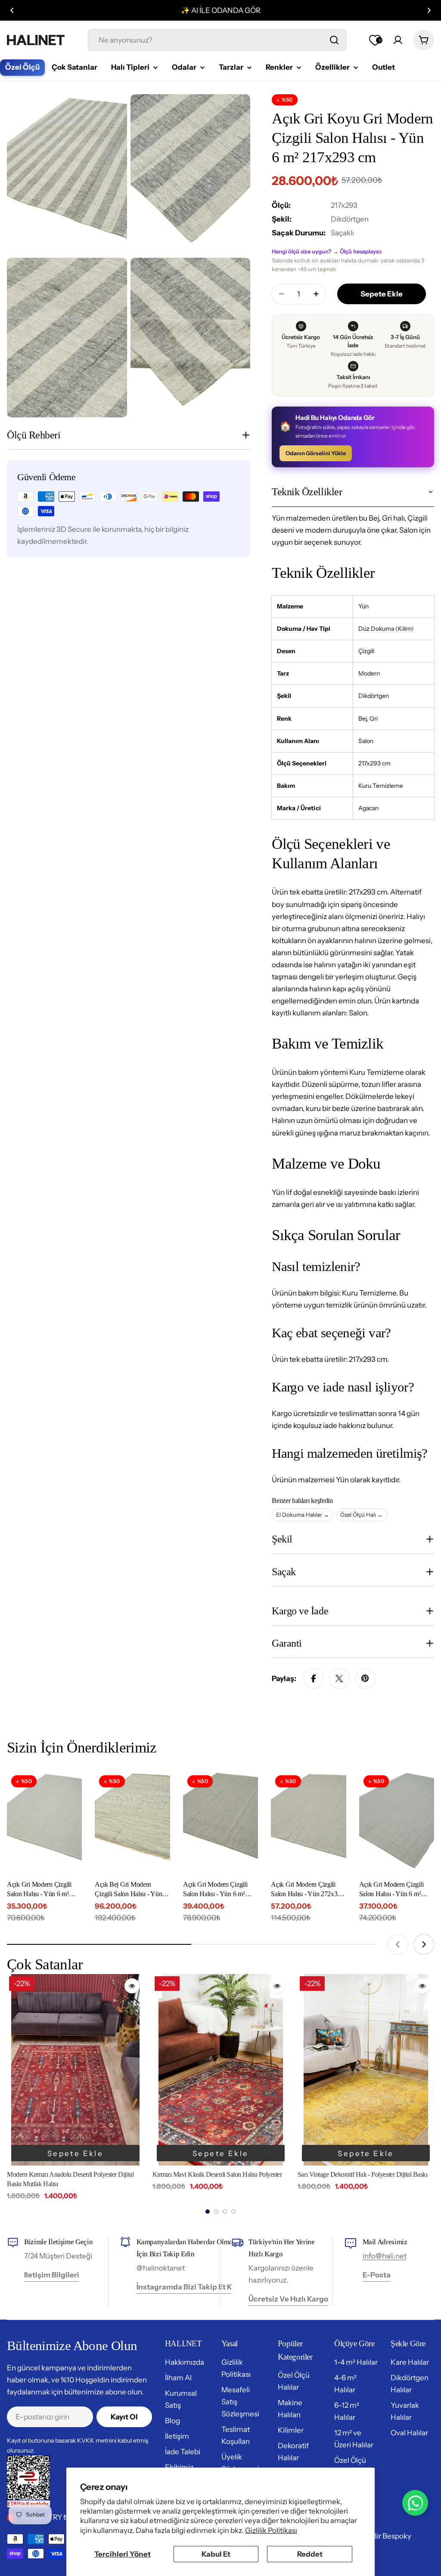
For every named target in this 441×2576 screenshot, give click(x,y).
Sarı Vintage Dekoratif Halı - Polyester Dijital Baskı (217, 2174)
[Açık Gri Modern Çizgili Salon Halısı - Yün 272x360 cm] (308, 1821)
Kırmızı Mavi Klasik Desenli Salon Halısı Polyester (72, 2174)
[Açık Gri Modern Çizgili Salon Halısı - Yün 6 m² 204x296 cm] (44, 1821)
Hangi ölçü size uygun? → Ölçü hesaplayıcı (327, 251)
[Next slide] (424, 1944)
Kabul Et (216, 2554)
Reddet (310, 2554)
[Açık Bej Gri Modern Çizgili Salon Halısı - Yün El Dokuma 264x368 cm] (132, 1821)
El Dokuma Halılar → (303, 1515)
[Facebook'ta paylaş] (314, 1678)
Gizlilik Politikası (271, 2530)
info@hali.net (385, 2256)
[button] (12, 10)
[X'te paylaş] (339, 1678)
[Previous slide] (398, 1944)
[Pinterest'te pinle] (365, 1678)
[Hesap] (398, 40)
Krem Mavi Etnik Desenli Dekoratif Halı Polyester (362, 2174)
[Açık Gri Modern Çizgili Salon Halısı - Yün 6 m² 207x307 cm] (397, 1821)
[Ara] (334, 40)
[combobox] (217, 40)
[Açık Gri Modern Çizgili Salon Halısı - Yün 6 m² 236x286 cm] (220, 1821)
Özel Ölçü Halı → (362, 1515)
